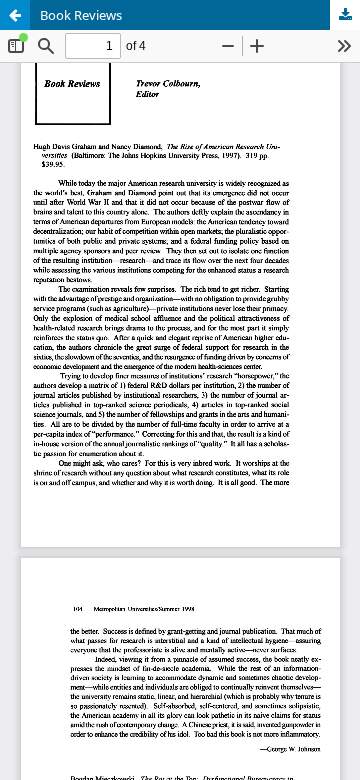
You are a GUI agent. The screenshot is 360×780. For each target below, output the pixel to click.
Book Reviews (81, 15)
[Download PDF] (345, 15)
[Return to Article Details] (15, 15)
